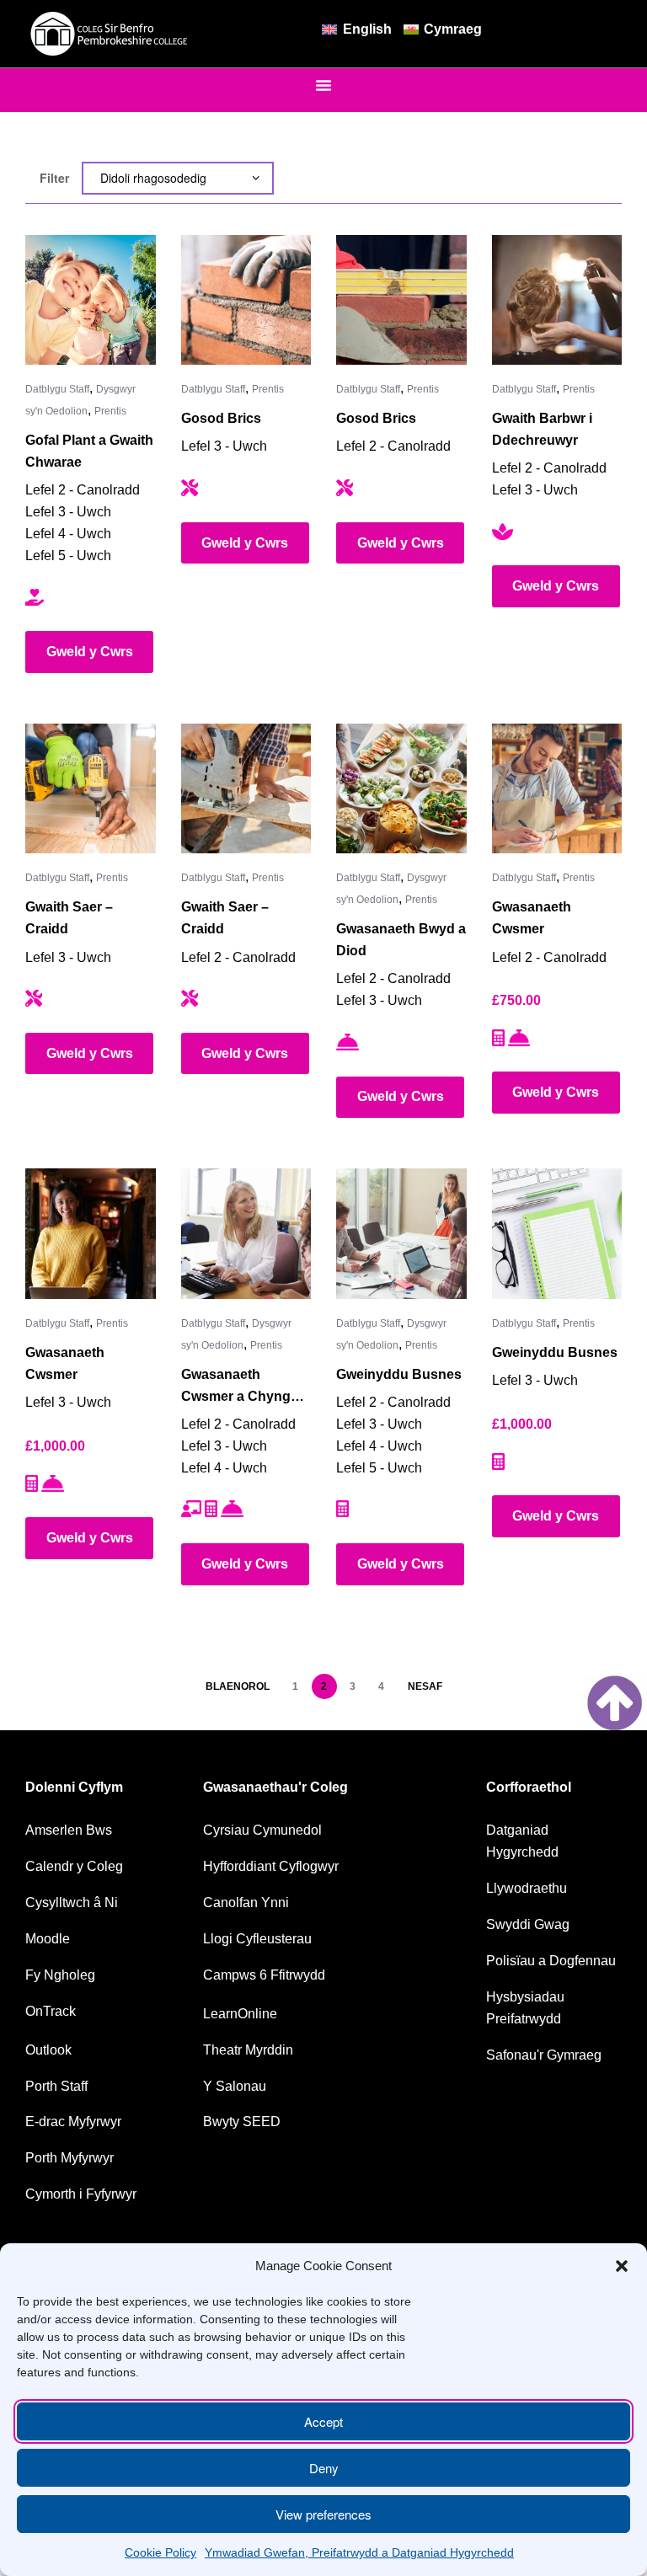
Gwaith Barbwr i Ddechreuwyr (542, 429)
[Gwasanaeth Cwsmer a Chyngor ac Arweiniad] (246, 1234)
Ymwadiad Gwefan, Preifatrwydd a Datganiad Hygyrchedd (359, 2552)
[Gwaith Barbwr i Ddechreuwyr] (557, 300)
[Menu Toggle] (323, 85)
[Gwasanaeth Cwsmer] (557, 789)
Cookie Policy (160, 2552)
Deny (324, 2468)
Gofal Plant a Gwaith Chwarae (89, 451)
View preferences (323, 2514)
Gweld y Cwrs (90, 652)
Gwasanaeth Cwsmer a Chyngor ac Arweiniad (243, 1387)
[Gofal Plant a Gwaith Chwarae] (91, 300)
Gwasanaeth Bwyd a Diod (401, 940)
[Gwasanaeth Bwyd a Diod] (401, 789)
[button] (622, 2266)
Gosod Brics (221, 418)
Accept (323, 2421)
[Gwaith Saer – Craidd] (91, 789)
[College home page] (110, 34)
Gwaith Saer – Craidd (69, 918)
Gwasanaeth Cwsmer (532, 918)
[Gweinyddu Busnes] (401, 1234)
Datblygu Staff (57, 389)
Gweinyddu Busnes (399, 1374)
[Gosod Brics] (246, 300)
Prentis (110, 411)
